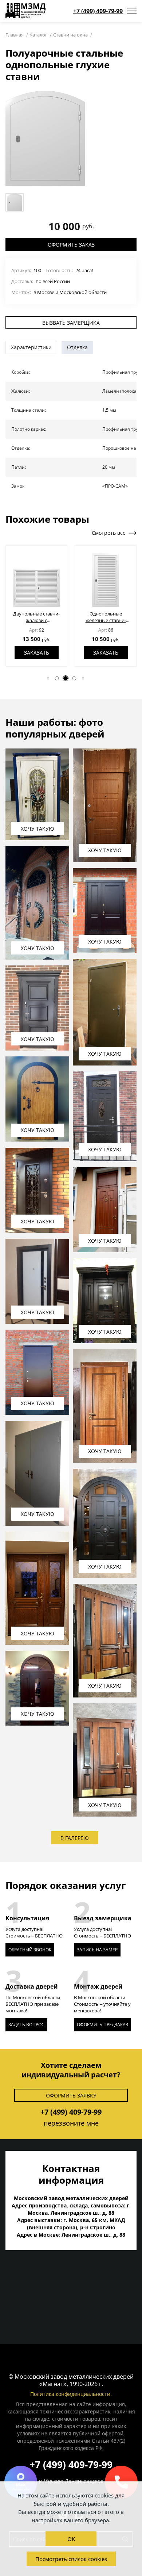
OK (71, 2539)
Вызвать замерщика (71, 323)
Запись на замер (97, 1950)
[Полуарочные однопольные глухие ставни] (45, 138)
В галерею (75, 1838)
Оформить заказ (71, 245)
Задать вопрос (26, 2025)
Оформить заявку (71, 2095)
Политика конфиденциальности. (71, 2394)
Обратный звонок (30, 1950)
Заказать (37, 653)
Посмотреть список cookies (71, 2559)
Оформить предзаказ (102, 2025)
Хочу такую (38, 829)
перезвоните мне (71, 2123)
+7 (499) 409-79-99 (98, 11)
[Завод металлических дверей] (25, 11)
